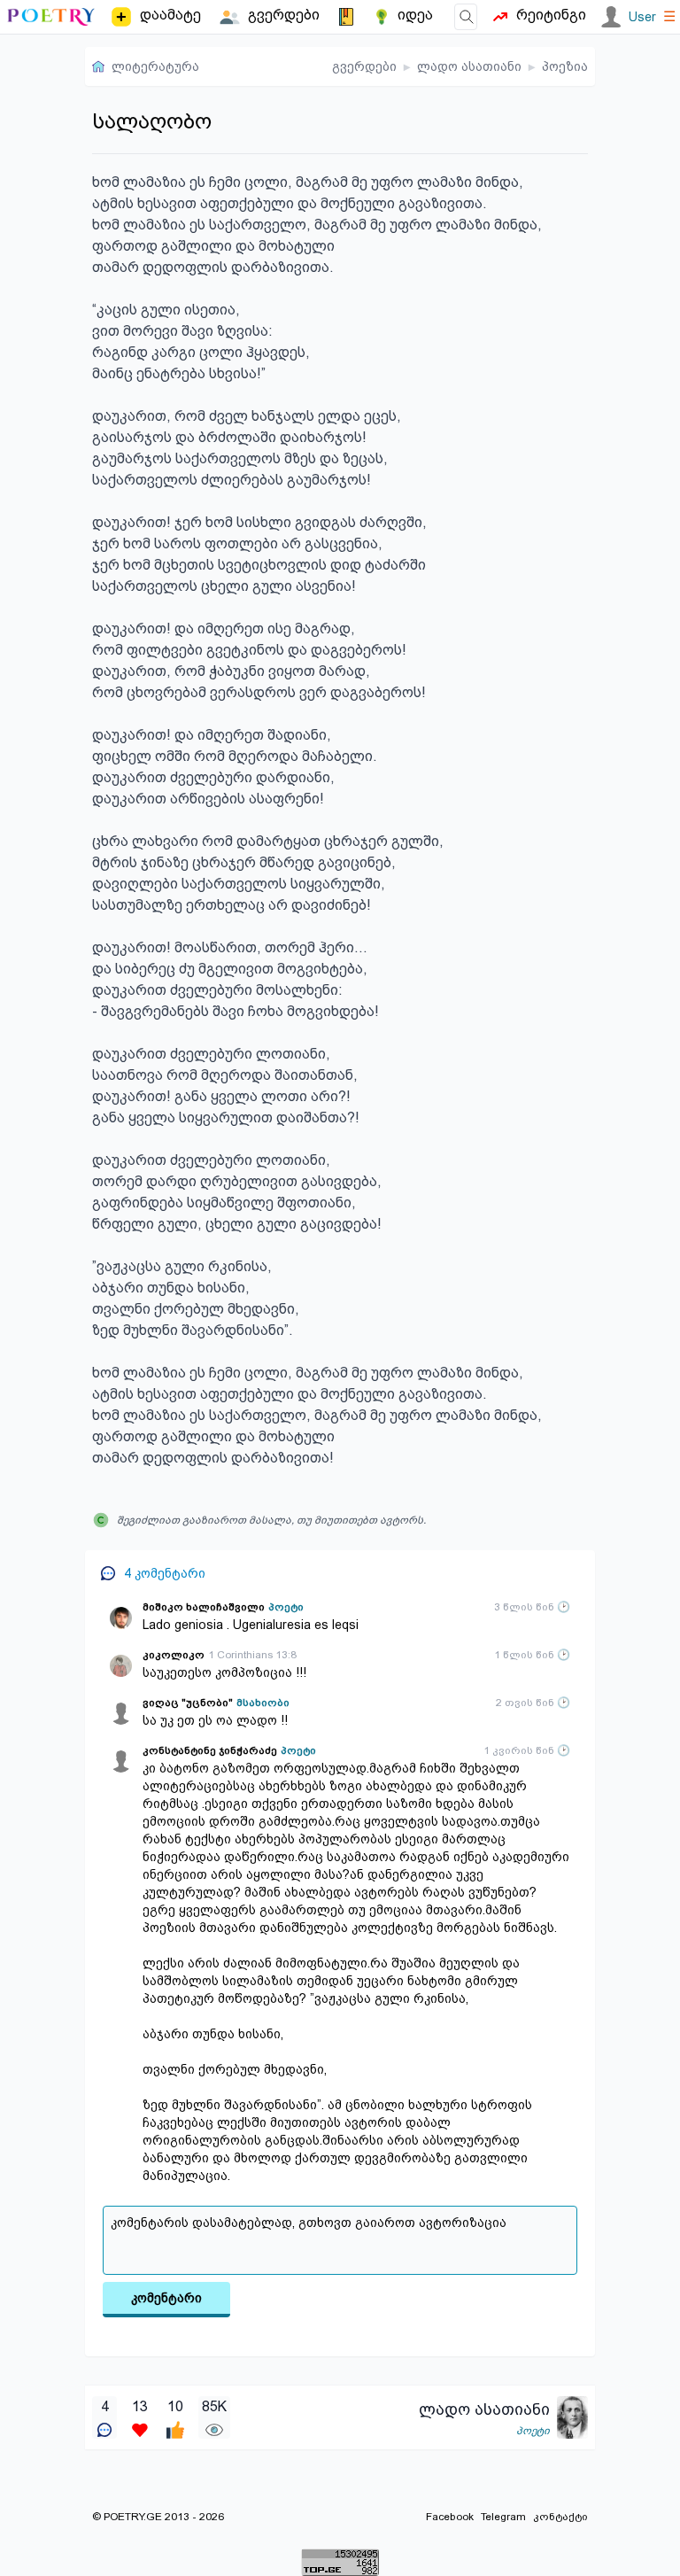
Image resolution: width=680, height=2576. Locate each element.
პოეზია (565, 66)
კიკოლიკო (174, 1655)
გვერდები (364, 66)
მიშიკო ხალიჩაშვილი (204, 1607)
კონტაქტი (560, 2517)
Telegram (503, 2517)
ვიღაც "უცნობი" (188, 1703)
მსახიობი (263, 1703)
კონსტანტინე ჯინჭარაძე (210, 1750)
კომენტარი (166, 2298)
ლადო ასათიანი (469, 66)
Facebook (450, 2517)
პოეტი (286, 1607)
